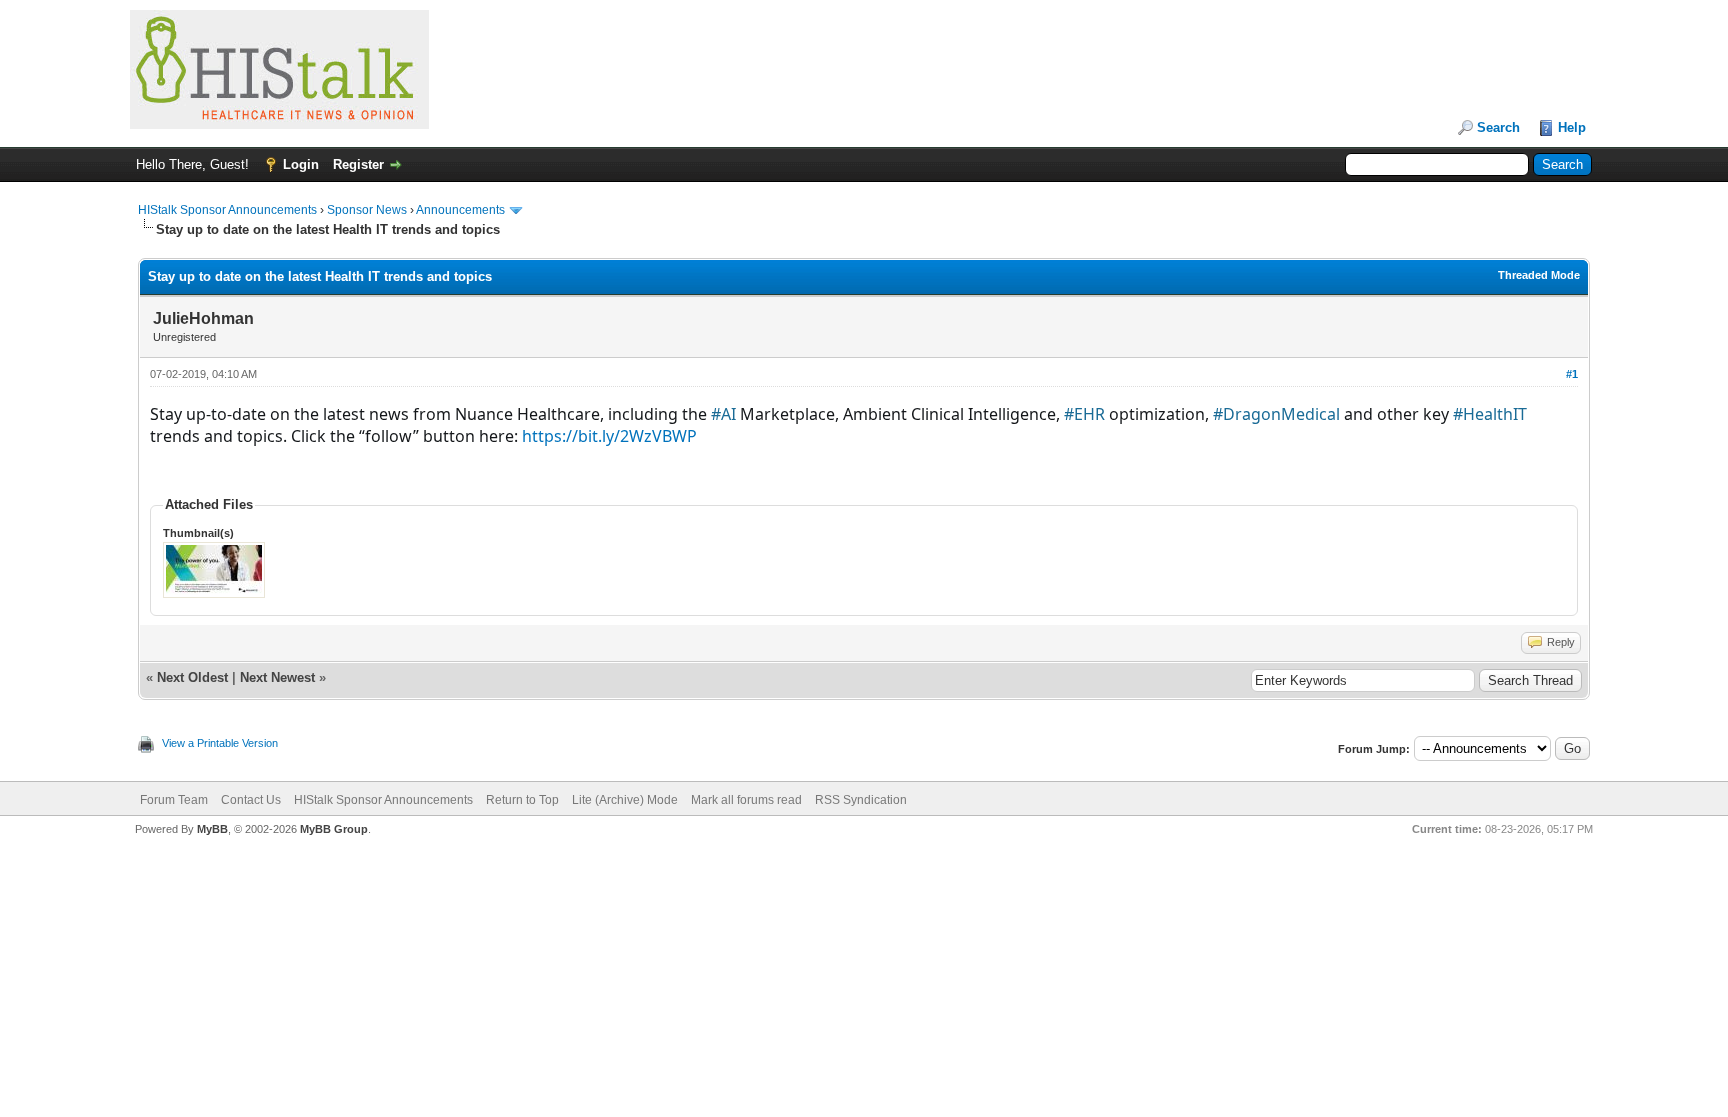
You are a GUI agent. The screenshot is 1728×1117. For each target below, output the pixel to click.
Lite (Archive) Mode (625, 800)
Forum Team (174, 800)
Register (358, 164)
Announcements (460, 210)
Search (1498, 127)
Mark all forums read (746, 800)
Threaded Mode (1539, 275)
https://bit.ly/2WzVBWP (611, 436)
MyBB (212, 829)
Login (301, 164)
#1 (1572, 374)
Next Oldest (192, 677)
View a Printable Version (220, 743)
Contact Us (251, 800)
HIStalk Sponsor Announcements (227, 210)
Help (1572, 127)
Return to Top (522, 800)
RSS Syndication (861, 800)
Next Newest (277, 677)
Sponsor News (367, 210)
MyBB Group (334, 829)
